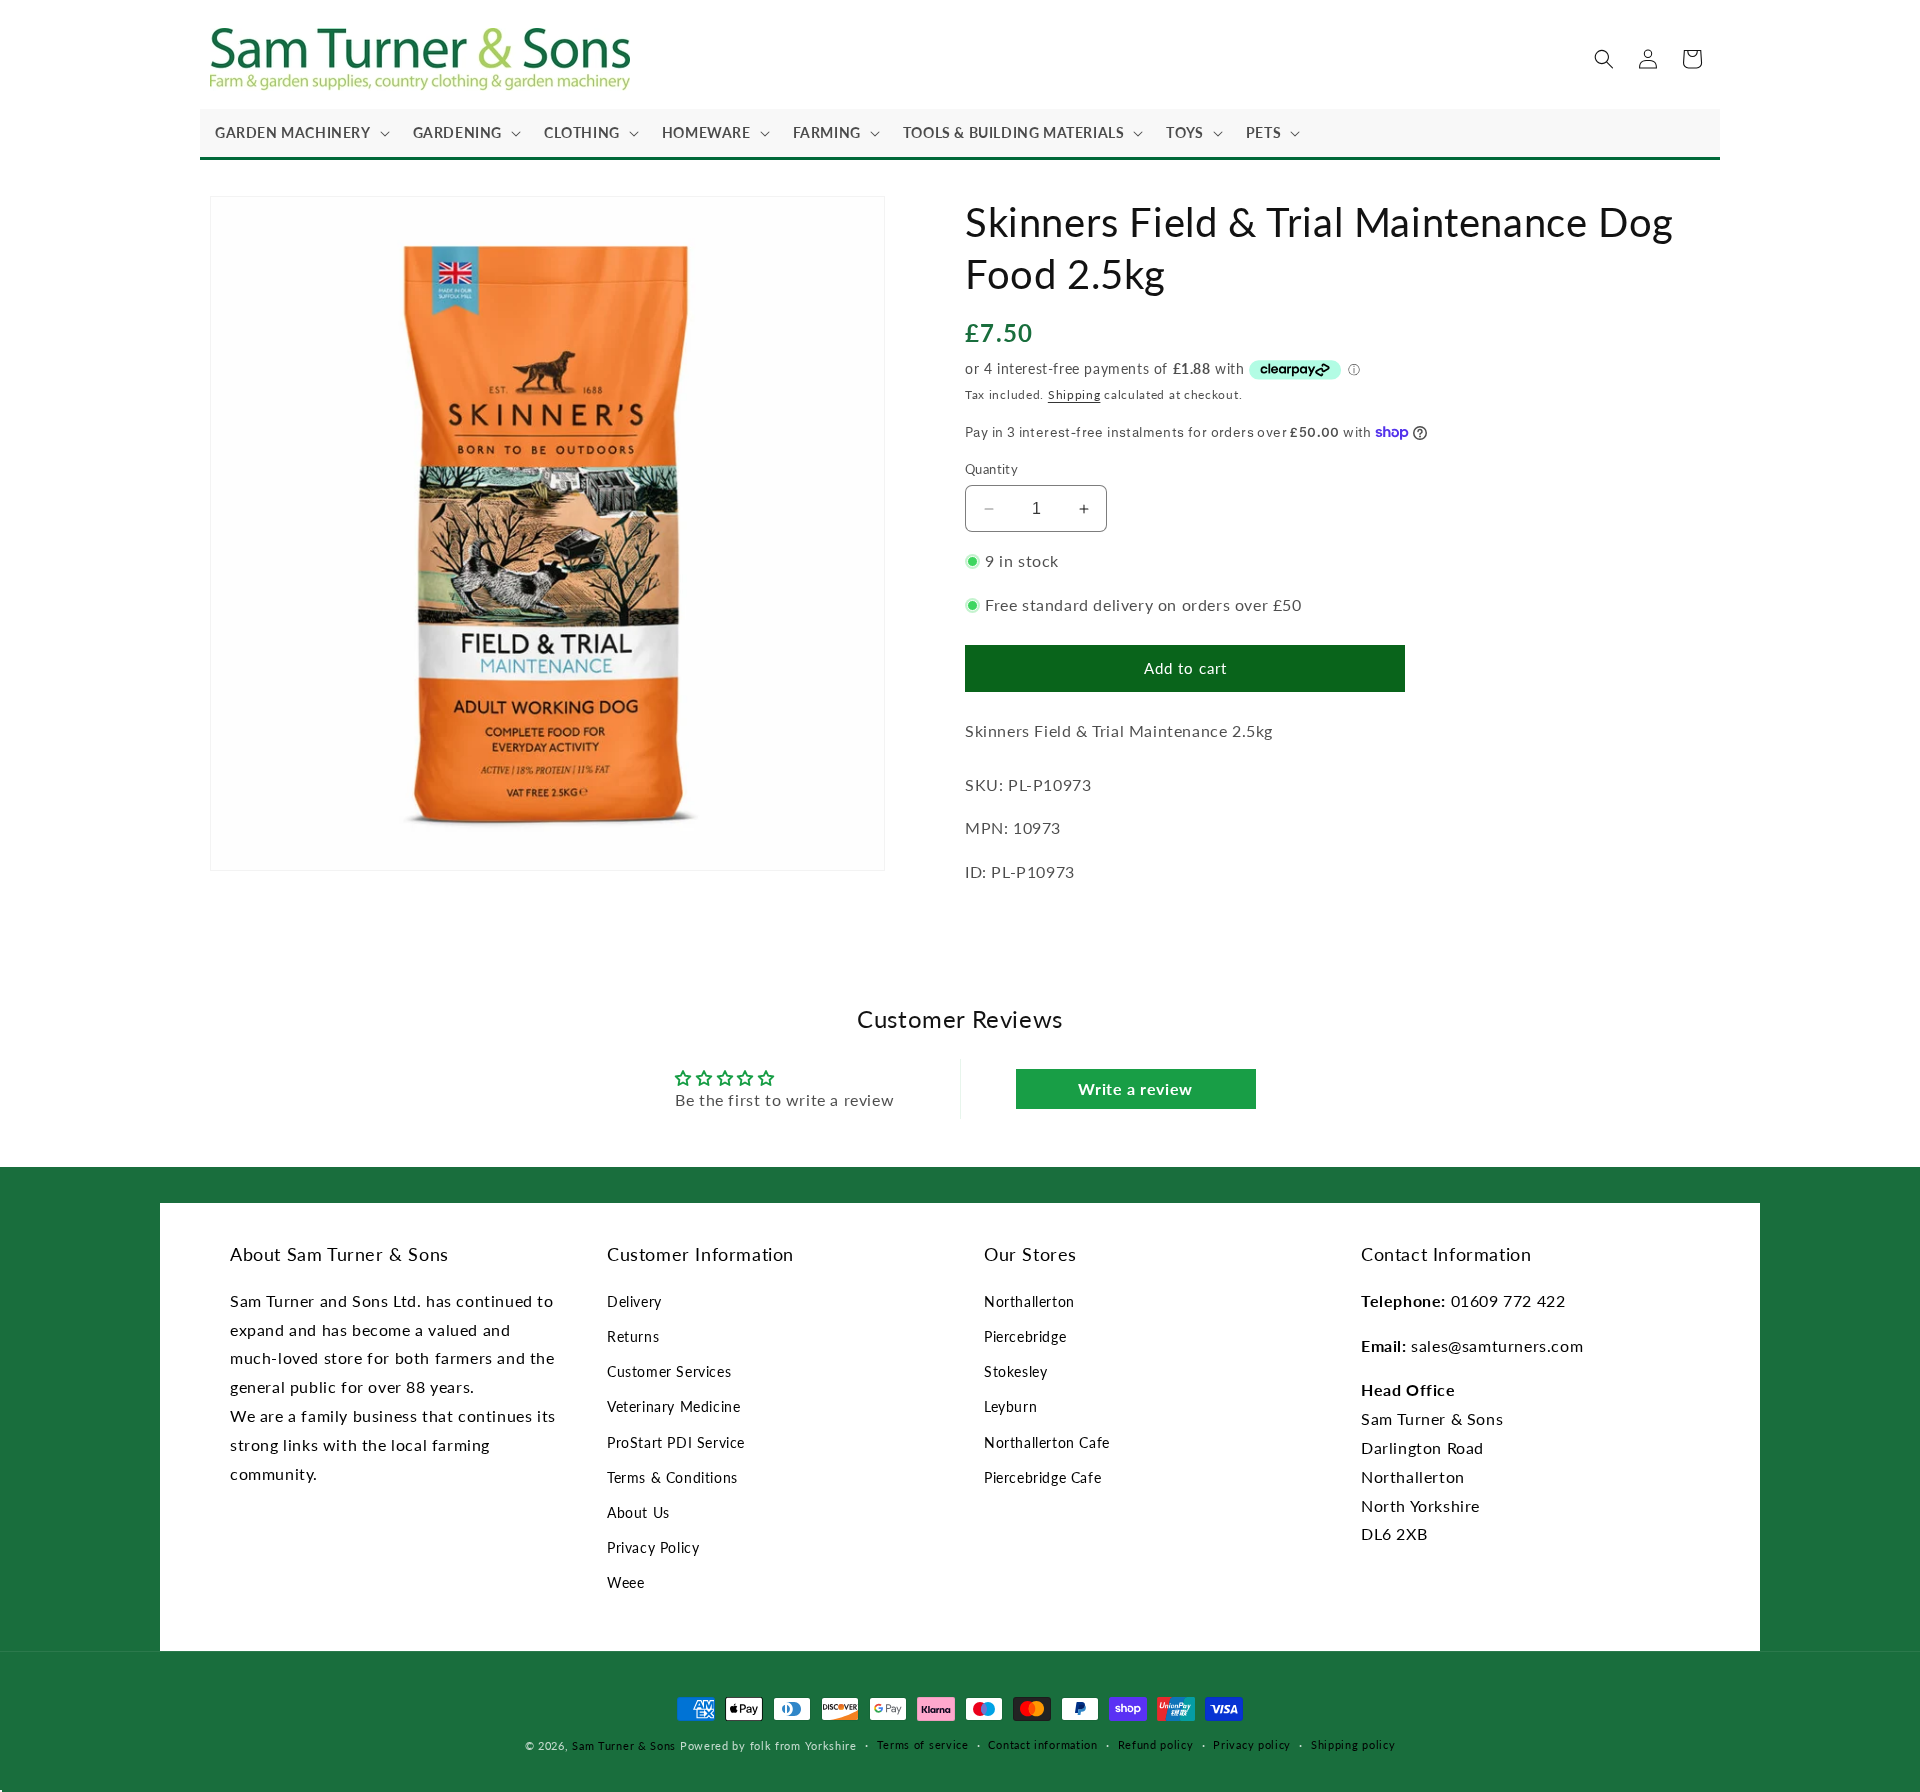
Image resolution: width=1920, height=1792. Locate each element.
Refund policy (1156, 1744)
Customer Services (669, 1371)
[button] (299, 133)
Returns (633, 1336)
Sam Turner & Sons (624, 1745)
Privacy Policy (653, 1547)
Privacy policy (1252, 1744)
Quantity (991, 469)
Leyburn (1010, 1406)
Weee (625, 1582)
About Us (638, 1512)
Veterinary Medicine (673, 1406)
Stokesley (1015, 1371)
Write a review (1135, 1088)
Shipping (1074, 394)
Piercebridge (1025, 1336)
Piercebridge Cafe (1042, 1477)
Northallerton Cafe (1047, 1442)
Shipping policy (1353, 1744)
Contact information (1042, 1744)
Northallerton (1029, 1301)
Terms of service (923, 1744)
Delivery (634, 1301)
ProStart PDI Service (676, 1442)
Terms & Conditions (672, 1477)
